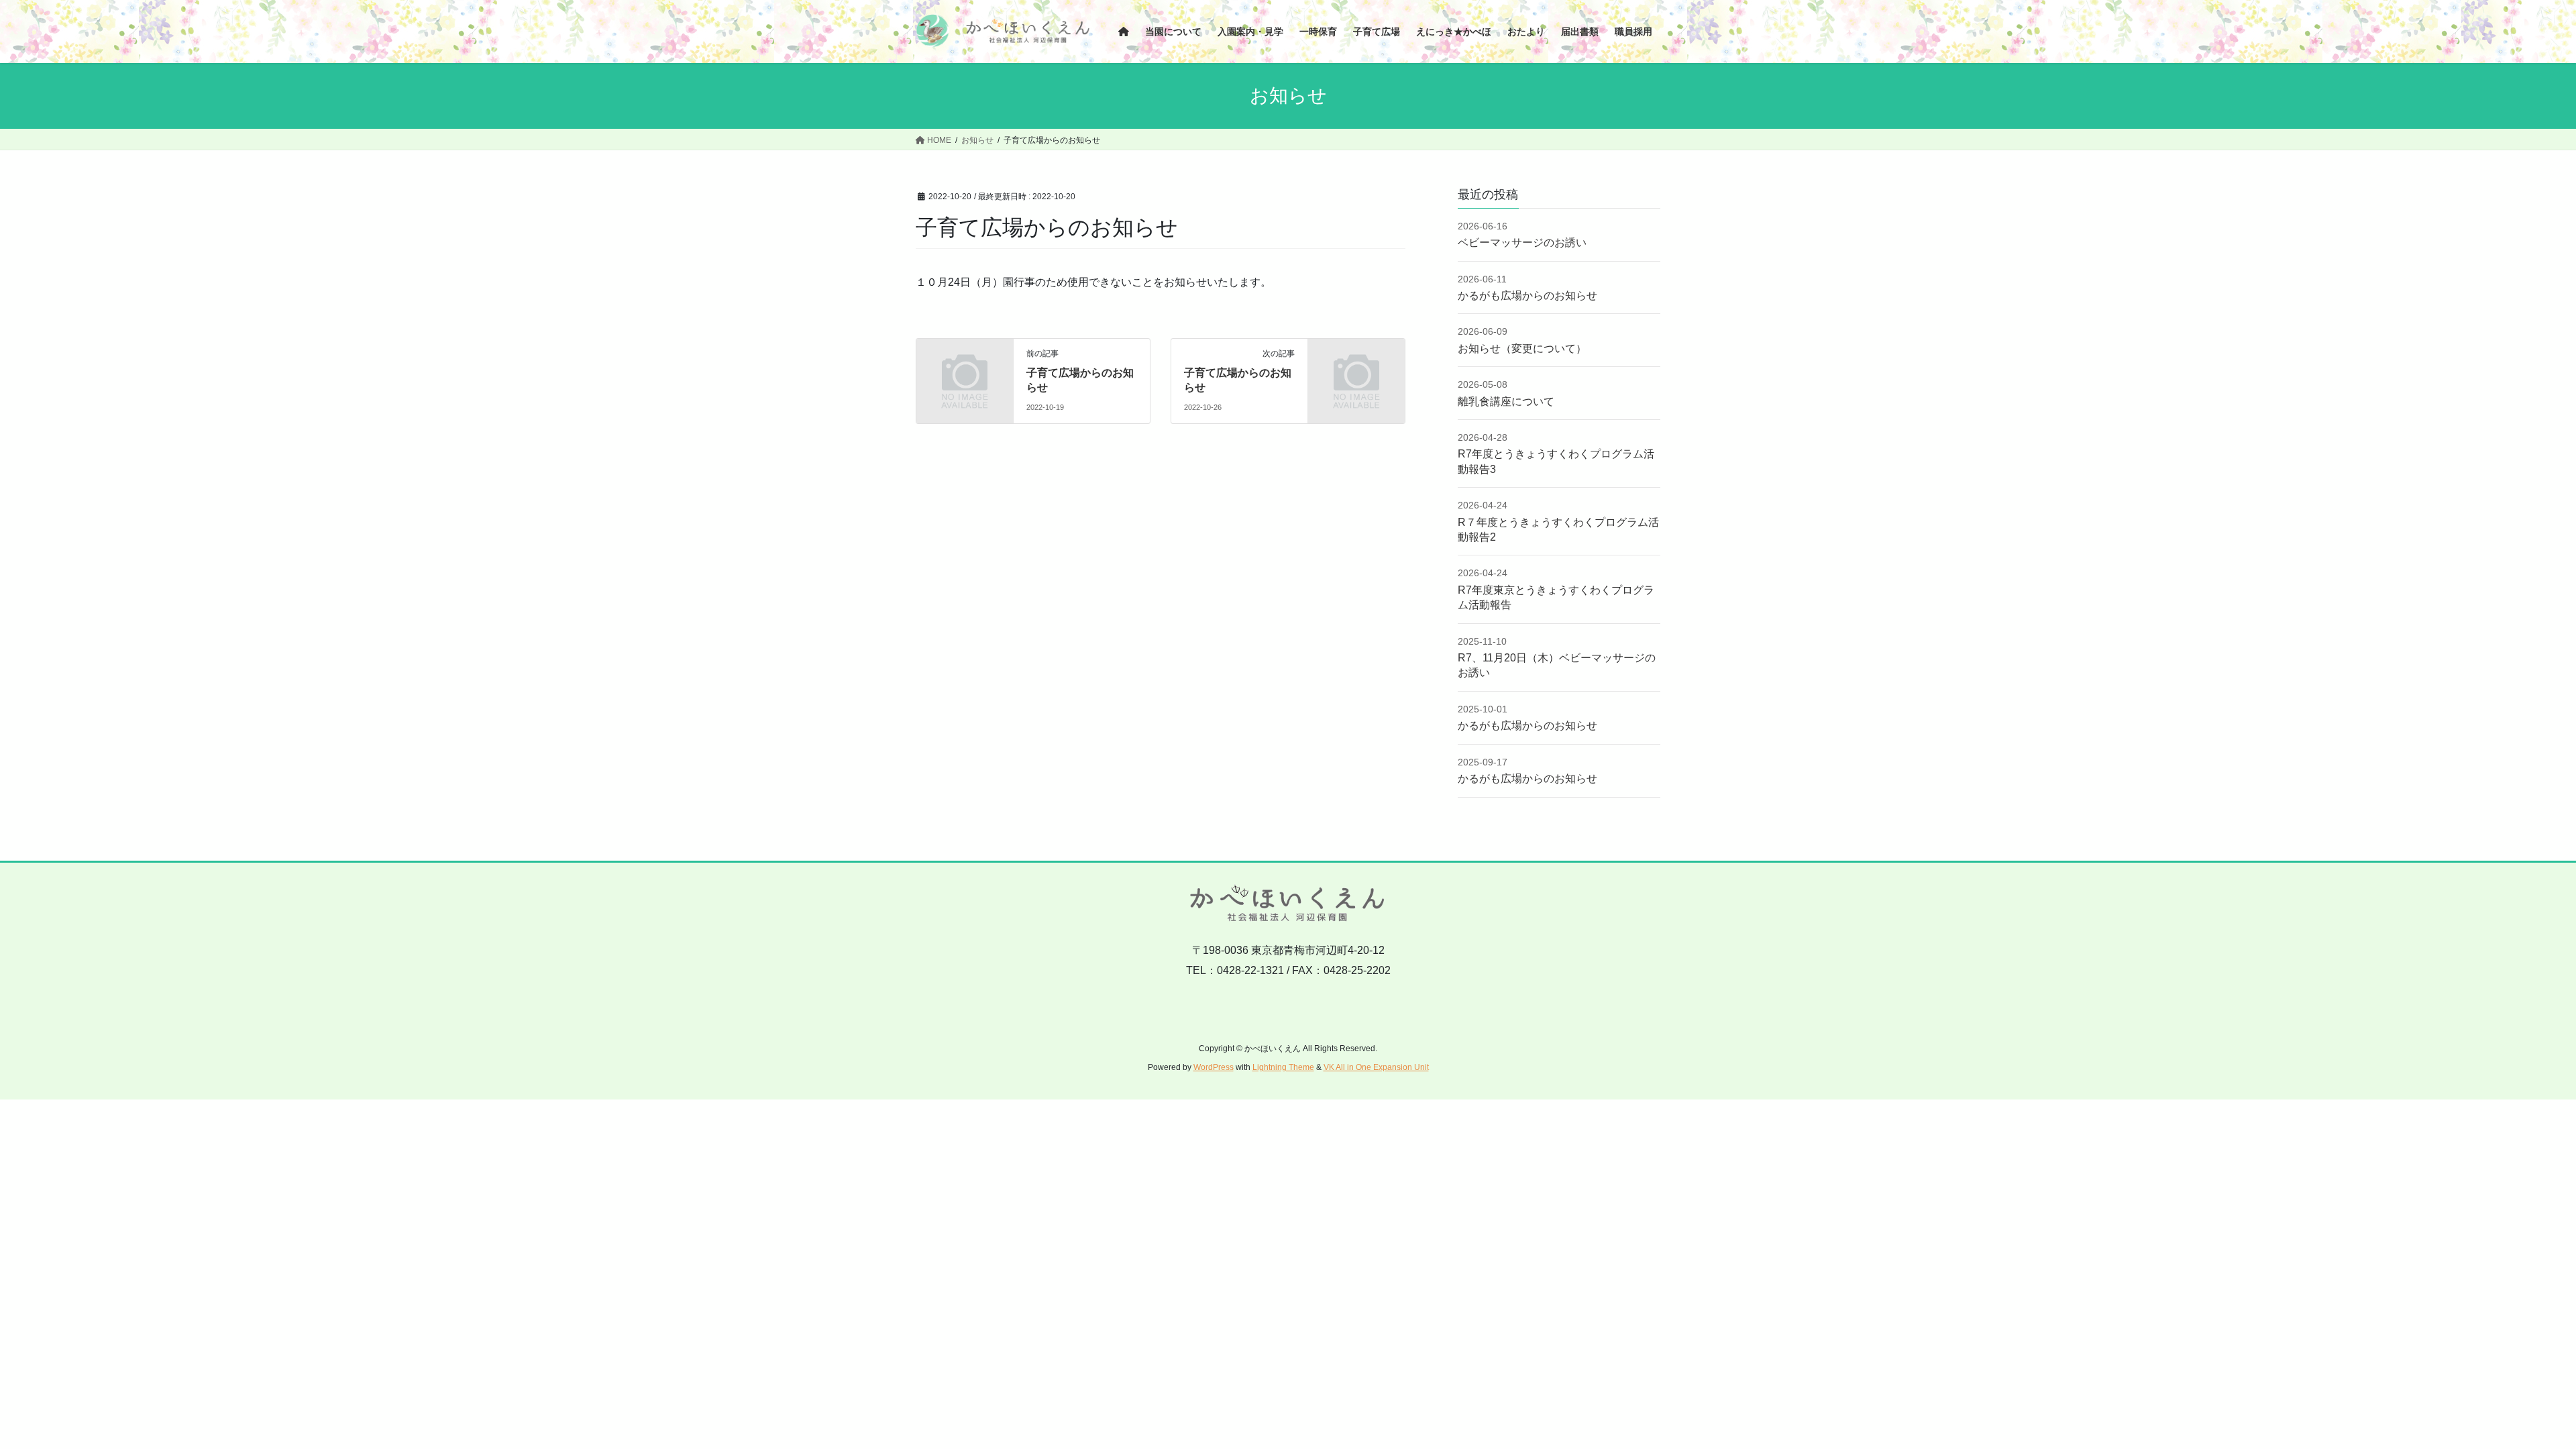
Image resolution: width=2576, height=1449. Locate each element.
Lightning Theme (1283, 1067)
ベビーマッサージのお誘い (1522, 243)
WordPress (1214, 1067)
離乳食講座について (1506, 401)
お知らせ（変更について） (1522, 348)
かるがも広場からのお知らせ (1527, 296)
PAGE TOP (2509, 1394)
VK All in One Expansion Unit (1376, 1067)
